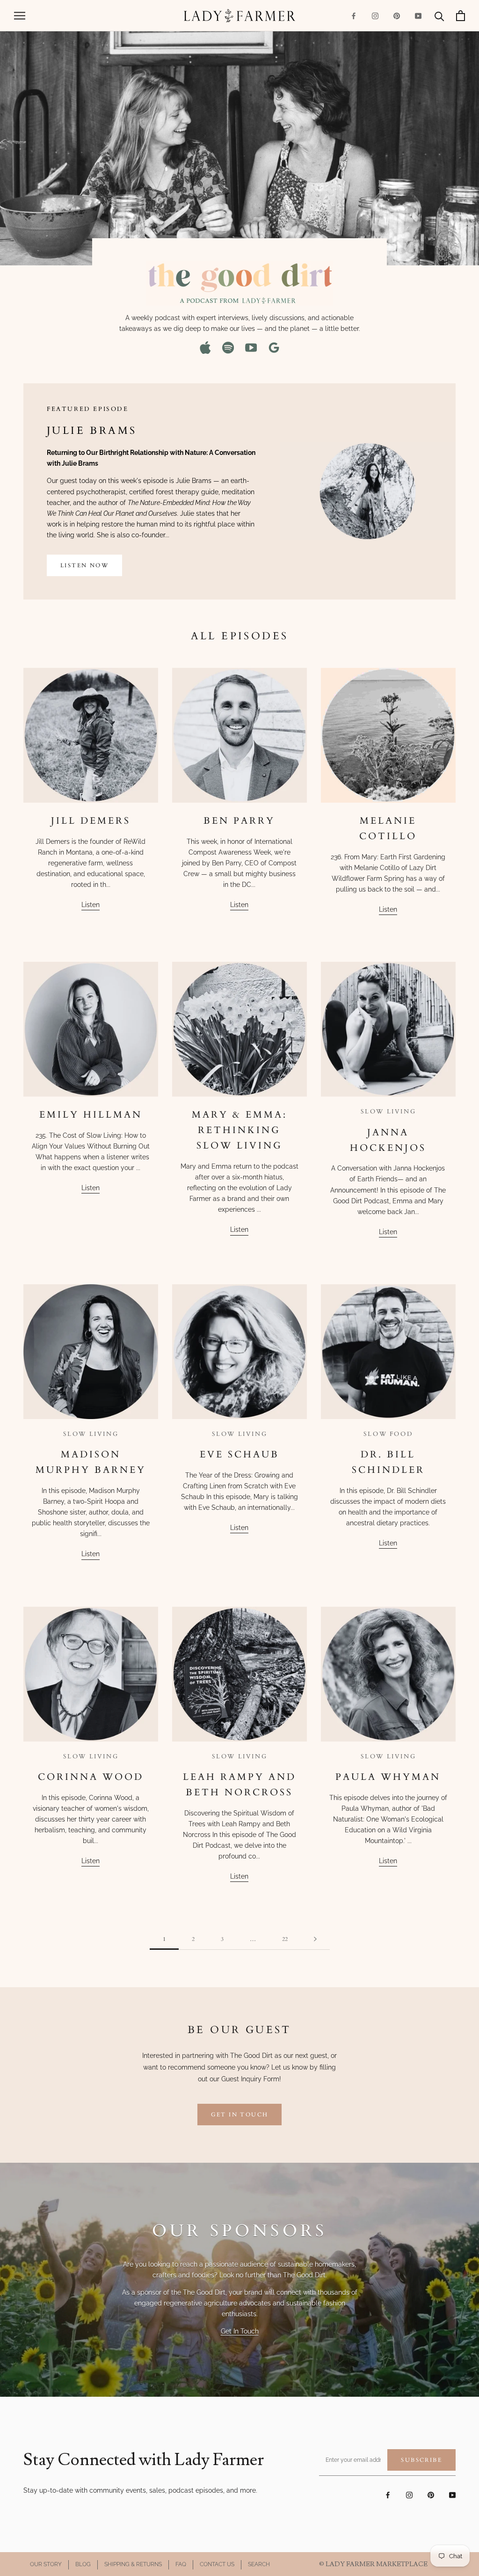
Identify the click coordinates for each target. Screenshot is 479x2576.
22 (285, 1939)
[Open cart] (461, 16)
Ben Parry (239, 821)
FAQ (181, 2564)
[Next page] (315, 1939)
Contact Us (217, 2564)
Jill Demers (91, 821)
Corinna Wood (91, 1777)
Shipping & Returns (133, 2564)
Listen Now (84, 565)
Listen (91, 905)
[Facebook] (354, 16)
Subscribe (421, 2460)
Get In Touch (240, 2331)
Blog (83, 2564)
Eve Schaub (239, 1454)
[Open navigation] (20, 16)
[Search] (439, 16)
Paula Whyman (388, 1777)
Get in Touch (240, 2115)
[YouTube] (418, 16)
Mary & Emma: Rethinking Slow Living (239, 1130)
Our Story (46, 2564)
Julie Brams (92, 431)
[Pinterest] (397, 16)
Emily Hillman (91, 1115)
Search (259, 2564)
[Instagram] (375, 16)
